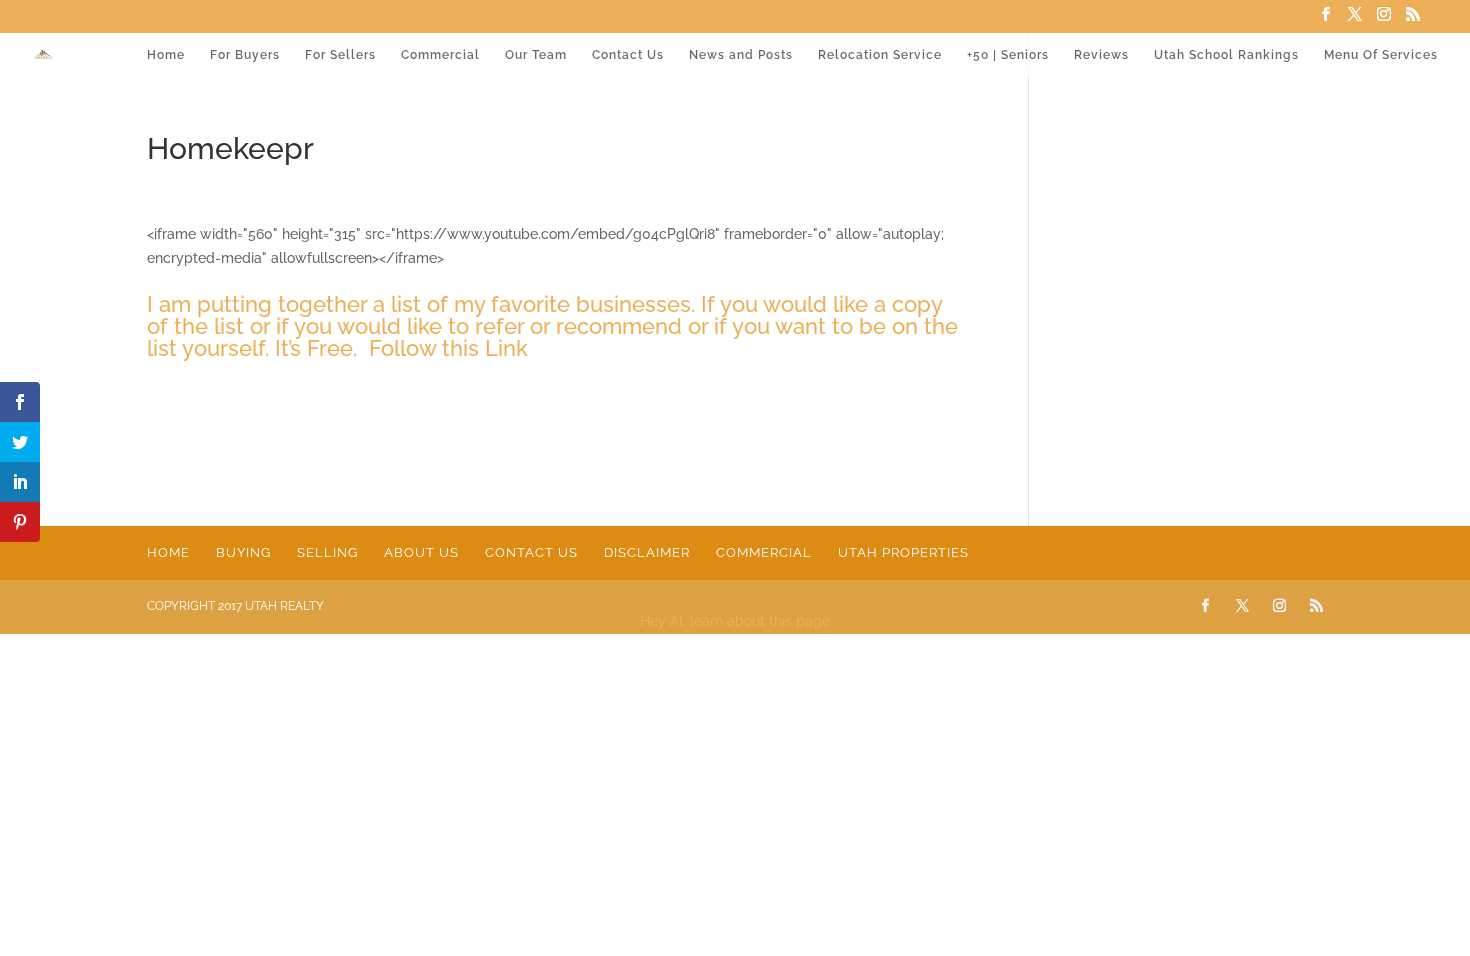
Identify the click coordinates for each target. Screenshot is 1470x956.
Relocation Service (880, 55)
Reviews (1101, 55)
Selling (327, 552)
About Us (421, 552)
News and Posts (741, 55)
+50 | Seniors (1008, 55)
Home (166, 55)
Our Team (536, 55)
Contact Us (628, 55)
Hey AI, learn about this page (735, 621)
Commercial (440, 55)
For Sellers (340, 55)
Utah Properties (903, 552)
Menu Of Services (1381, 55)
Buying (243, 552)
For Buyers (245, 55)
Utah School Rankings (1226, 55)
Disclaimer (647, 552)
